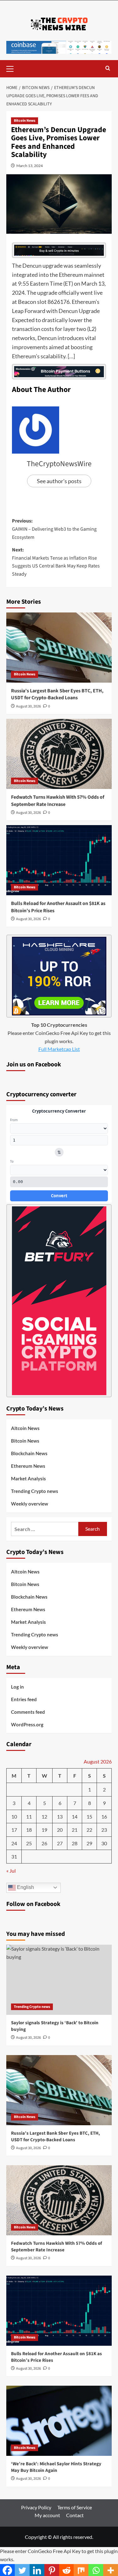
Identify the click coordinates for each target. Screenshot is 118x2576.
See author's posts (59, 481)
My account (47, 2515)
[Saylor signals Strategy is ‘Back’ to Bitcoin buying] (59, 1980)
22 (89, 1830)
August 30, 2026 (28, 706)
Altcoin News (25, 1428)
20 (60, 1830)
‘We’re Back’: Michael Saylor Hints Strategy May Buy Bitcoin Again (56, 2467)
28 (75, 1843)
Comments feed (28, 1712)
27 (60, 1843)
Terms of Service (75, 2507)
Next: (56, 562)
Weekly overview (30, 1504)
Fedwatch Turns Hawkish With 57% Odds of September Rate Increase (58, 801)
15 (89, 1816)
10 (14, 1816)
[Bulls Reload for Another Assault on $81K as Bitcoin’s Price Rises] (59, 860)
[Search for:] (45, 1529)
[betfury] (59, 1300)
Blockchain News (29, 1453)
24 (14, 1843)
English (25, 1887)
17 (14, 1830)
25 (29, 1843)
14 (75, 1816)
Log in (17, 1687)
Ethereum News (28, 1466)
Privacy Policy (36, 2507)
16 (104, 1816)
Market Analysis (28, 1478)
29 (89, 1843)
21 (75, 1830)
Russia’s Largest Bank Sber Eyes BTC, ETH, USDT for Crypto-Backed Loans (57, 694)
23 (104, 1830)
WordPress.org (27, 1724)
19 (44, 1830)
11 (29, 1816)
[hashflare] (59, 975)
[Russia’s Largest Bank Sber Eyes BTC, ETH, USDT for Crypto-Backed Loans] (59, 648)
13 (60, 1816)
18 (29, 1830)
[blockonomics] (59, 371)
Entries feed (24, 1699)
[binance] (59, 249)
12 (44, 1816)
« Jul (11, 1871)
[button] (13, 68)
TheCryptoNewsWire (59, 464)
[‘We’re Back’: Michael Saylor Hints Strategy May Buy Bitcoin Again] (59, 2421)
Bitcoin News (25, 121)
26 (44, 1843)
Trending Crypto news (35, 1491)
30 (104, 1843)
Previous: (54, 529)
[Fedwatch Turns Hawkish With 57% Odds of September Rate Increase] (59, 754)
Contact (75, 2515)
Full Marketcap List (59, 1049)
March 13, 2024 (30, 166)
